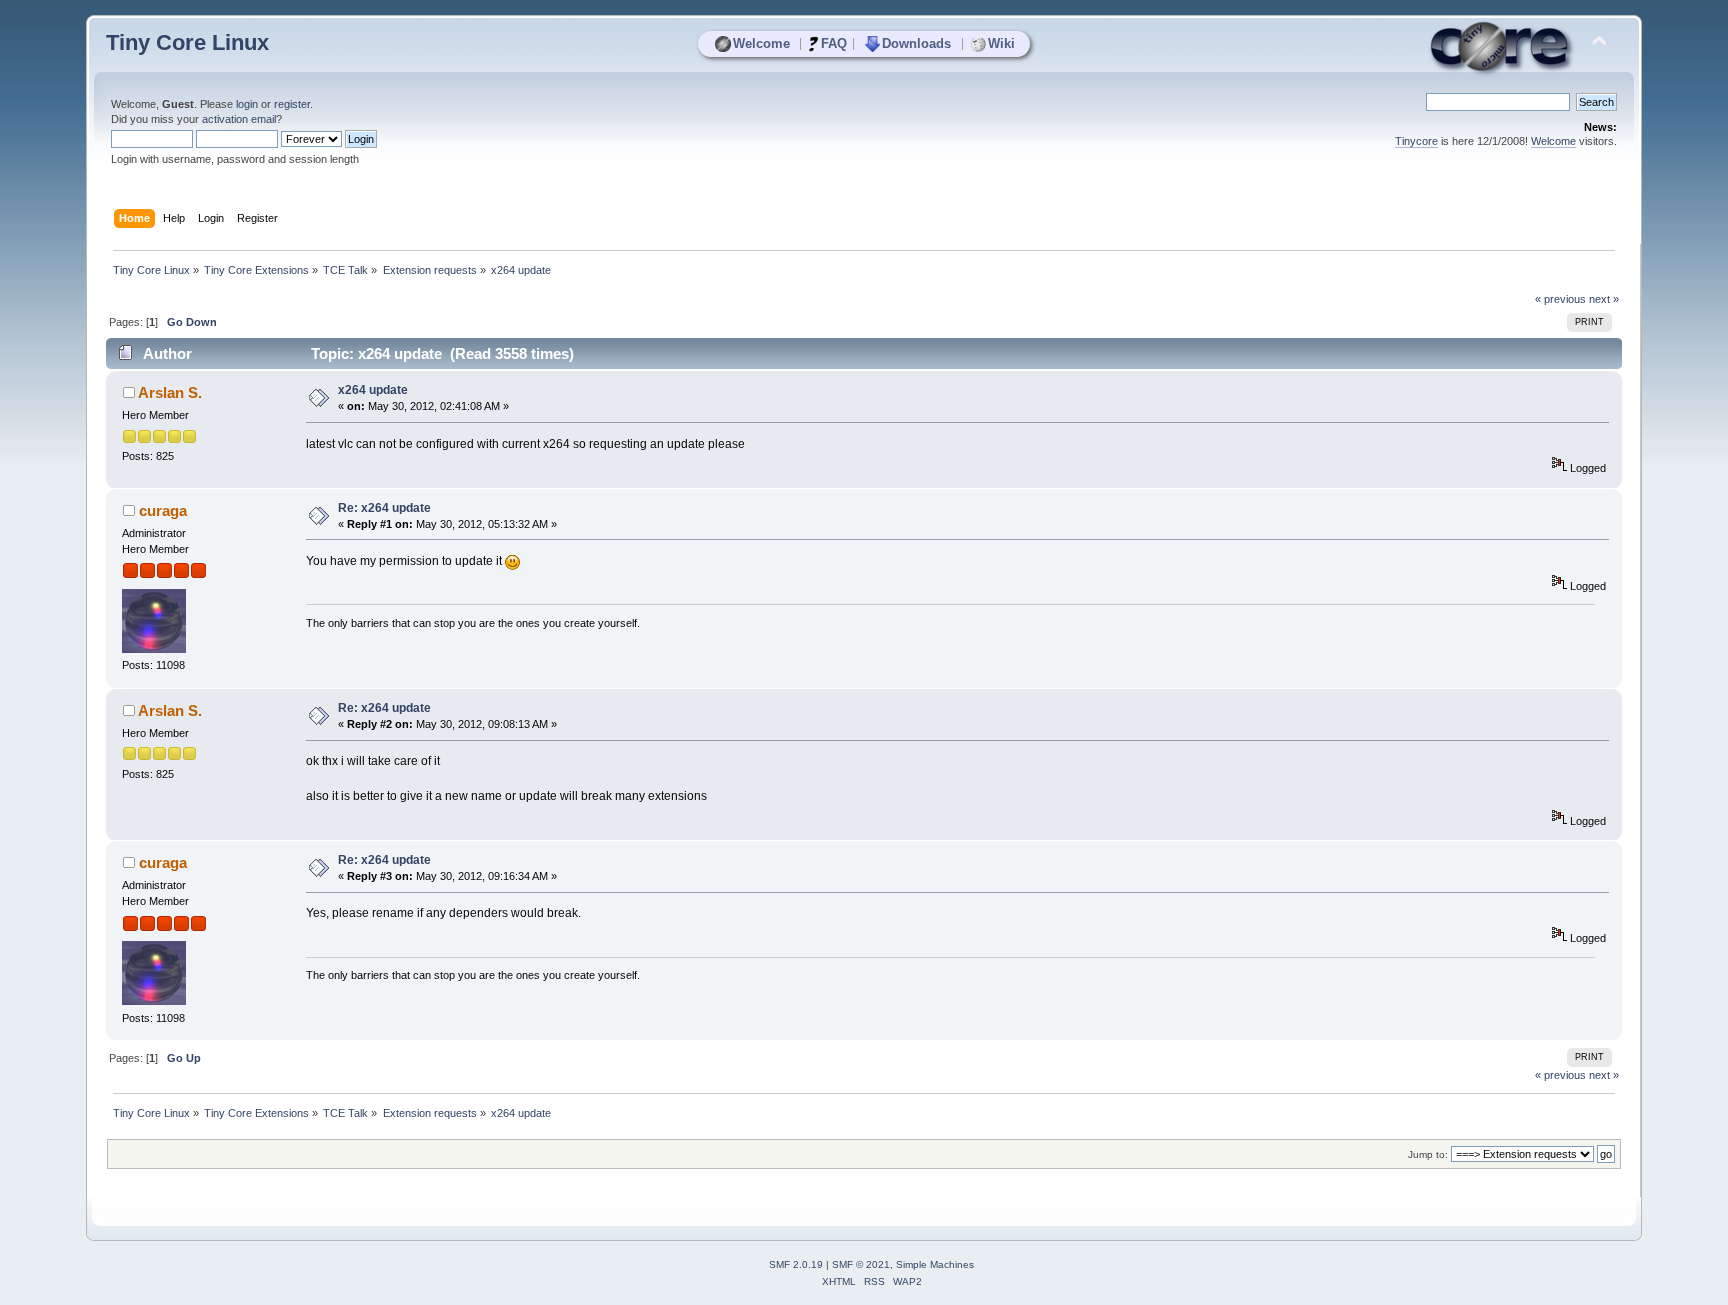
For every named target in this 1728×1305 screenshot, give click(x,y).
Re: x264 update (384, 508)
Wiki (1001, 43)
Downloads (916, 43)
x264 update (373, 390)
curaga (163, 510)
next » (1604, 299)
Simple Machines (935, 1264)
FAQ (834, 43)
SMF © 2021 (861, 1264)
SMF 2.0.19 (796, 1264)
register (292, 104)
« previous (1560, 299)
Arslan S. (170, 392)
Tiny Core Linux (187, 42)
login (247, 104)
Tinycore (1416, 141)
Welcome (761, 43)
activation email (239, 119)
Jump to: (1428, 1154)
